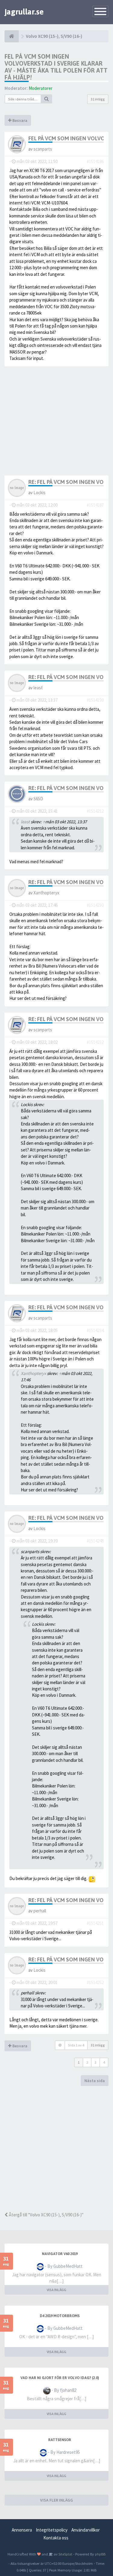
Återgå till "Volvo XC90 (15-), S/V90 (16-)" (46, 2215)
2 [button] (87, 2062)
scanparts (43, 149)
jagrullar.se (24, 12)
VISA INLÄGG (56, 2290)
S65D (38, 799)
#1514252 (95, 1982)
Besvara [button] (19, 120)
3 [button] (96, 2062)
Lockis (39, 493)
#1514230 (95, 905)
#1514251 (95, 1923)
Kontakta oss (56, 2538)
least (38, 688)
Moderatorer (41, 88)
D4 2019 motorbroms (60, 2316)
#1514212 (95, 811)
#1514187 (95, 505)
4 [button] (104, 2062)
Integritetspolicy (52, 2530)
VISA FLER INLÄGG (56, 2500)
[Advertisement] (56, 2149)
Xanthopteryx (46, 893)
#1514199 (95, 700)
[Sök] (47, 99)
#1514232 (95, 1042)
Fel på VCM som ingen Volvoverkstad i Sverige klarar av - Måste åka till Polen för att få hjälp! (56, 67)
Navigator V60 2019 (60, 2254)
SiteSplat (65, 2554)
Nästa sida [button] (95, 2081)
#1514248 (95, 1541)
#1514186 (95, 161)
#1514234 (95, 1330)
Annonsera (22, 2530)
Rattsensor (60, 2440)
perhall (40, 1911)
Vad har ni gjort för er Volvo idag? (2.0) (60, 2378)
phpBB (100, 2554)
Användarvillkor (86, 2530)
